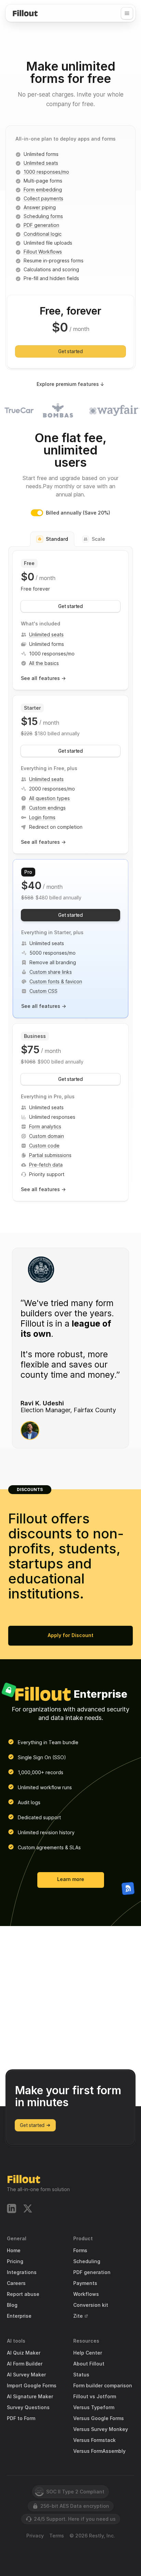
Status (81, 2375)
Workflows (86, 2294)
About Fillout (89, 2364)
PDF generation (92, 2272)
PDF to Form (21, 2418)
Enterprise (19, 2316)
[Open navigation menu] (127, 13)
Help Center (88, 2353)
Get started (70, 351)
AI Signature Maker (30, 2397)
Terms (57, 2536)
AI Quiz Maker (24, 2353)
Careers (16, 2283)
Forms (80, 2251)
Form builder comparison (103, 2386)
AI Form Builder (25, 2364)
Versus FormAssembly (99, 2451)
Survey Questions (28, 2407)
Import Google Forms (32, 2386)
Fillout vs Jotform (95, 2397)
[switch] (37, 513)
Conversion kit (91, 2305)
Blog (12, 2305)
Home (14, 2251)
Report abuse (23, 2294)
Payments (85, 2283)
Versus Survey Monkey (101, 2429)
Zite (78, 2316)
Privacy (35, 2536)
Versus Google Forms (99, 2418)
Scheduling (87, 2261)
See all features (43, 678)
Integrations (22, 2272)
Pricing (15, 2261)
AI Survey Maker (26, 2375)
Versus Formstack (94, 2440)
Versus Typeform (94, 2407)
